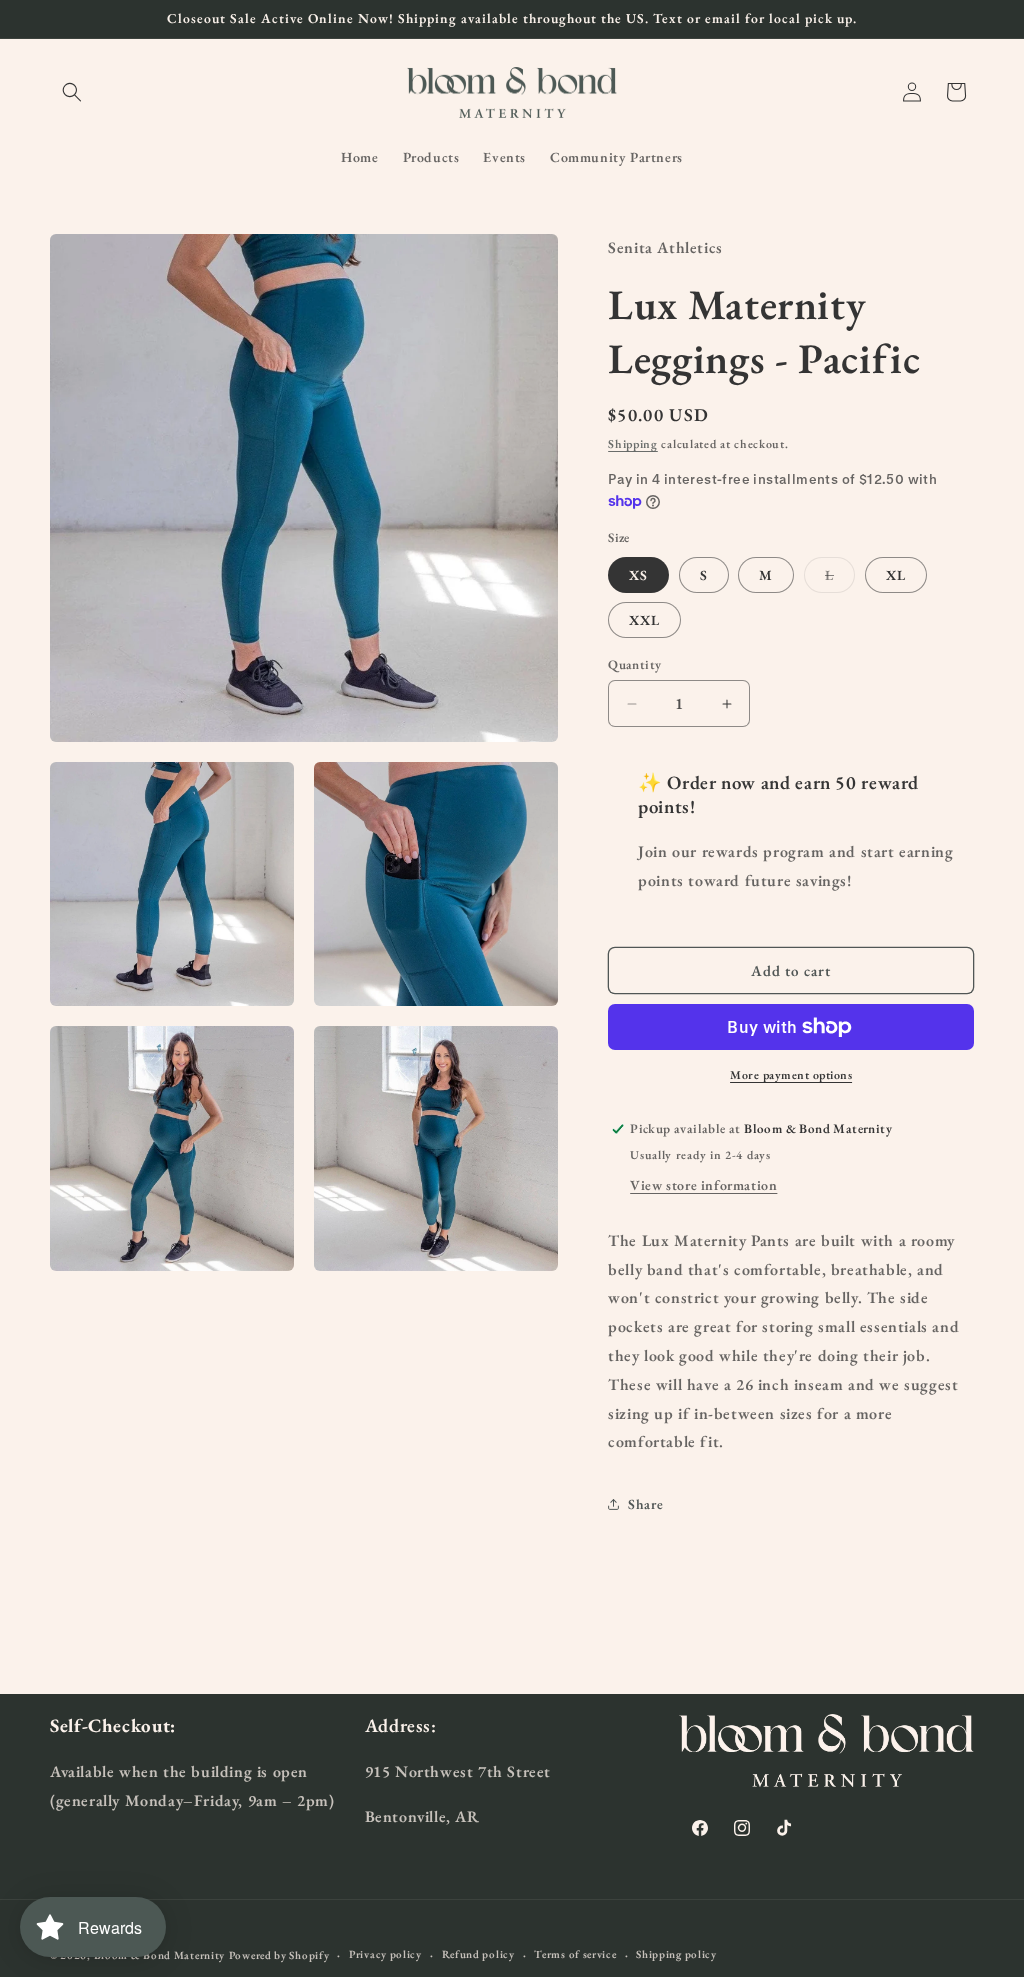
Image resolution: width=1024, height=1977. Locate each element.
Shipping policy (676, 1954)
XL (896, 575)
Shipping (633, 444)
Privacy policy (385, 1954)
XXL (644, 620)
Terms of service (575, 1954)
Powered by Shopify (279, 1955)
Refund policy (478, 1954)
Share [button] (645, 1504)
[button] (72, 92)
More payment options (791, 1075)
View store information (703, 1185)
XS (638, 575)
